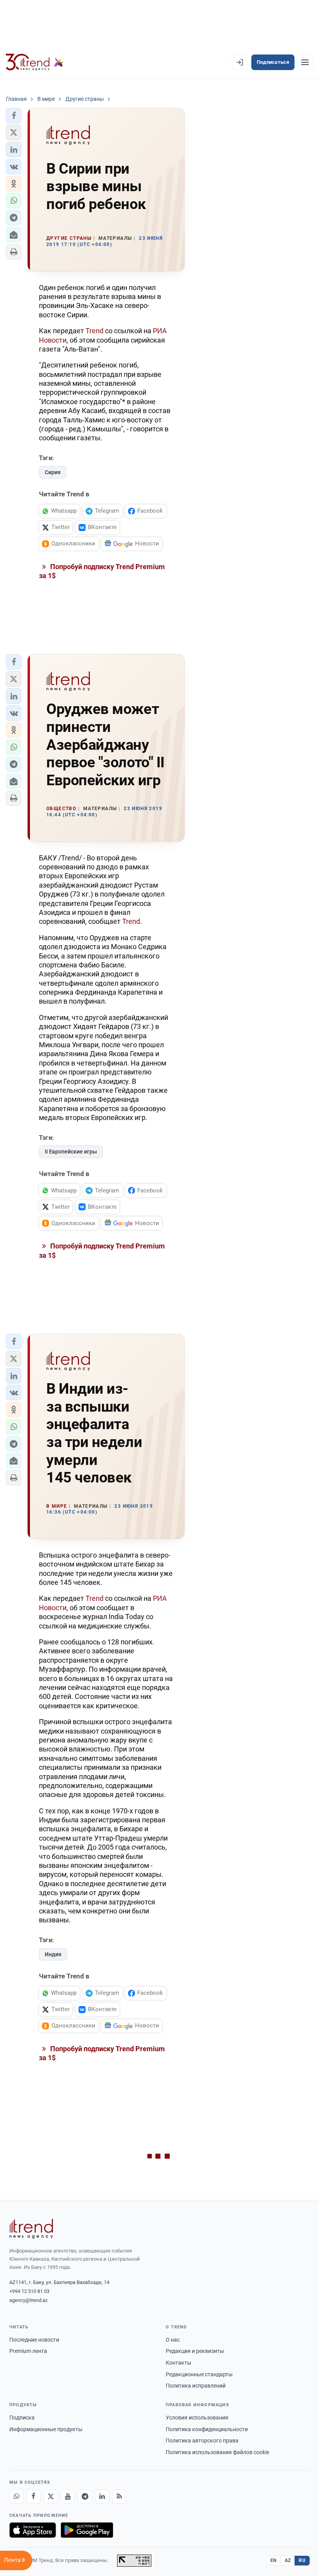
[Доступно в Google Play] (87, 2530)
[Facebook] (33, 2497)
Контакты (179, 2363)
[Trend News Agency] (31, 2229)
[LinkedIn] (102, 2497)
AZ (288, 2560)
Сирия (53, 472)
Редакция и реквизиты (195, 2351)
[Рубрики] (305, 62)
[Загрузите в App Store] (33, 2530)
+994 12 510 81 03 (29, 2291)
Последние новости (34, 2340)
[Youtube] (68, 2497)
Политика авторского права (202, 2441)
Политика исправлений (196, 2386)
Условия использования (197, 2418)
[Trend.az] (35, 62)
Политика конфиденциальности (207, 2429)
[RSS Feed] (119, 2497)
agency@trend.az (28, 2300)
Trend (95, 331)
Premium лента (28, 2351)
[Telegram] (85, 2497)
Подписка (22, 2418)
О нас (173, 2340)
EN (273, 2560)
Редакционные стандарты (199, 2374)
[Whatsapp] (16, 2497)
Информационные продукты (46, 2429)
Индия (53, 1954)
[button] (14, 116)
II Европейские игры (71, 1152)
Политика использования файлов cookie (217, 2452)
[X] (51, 2497)
